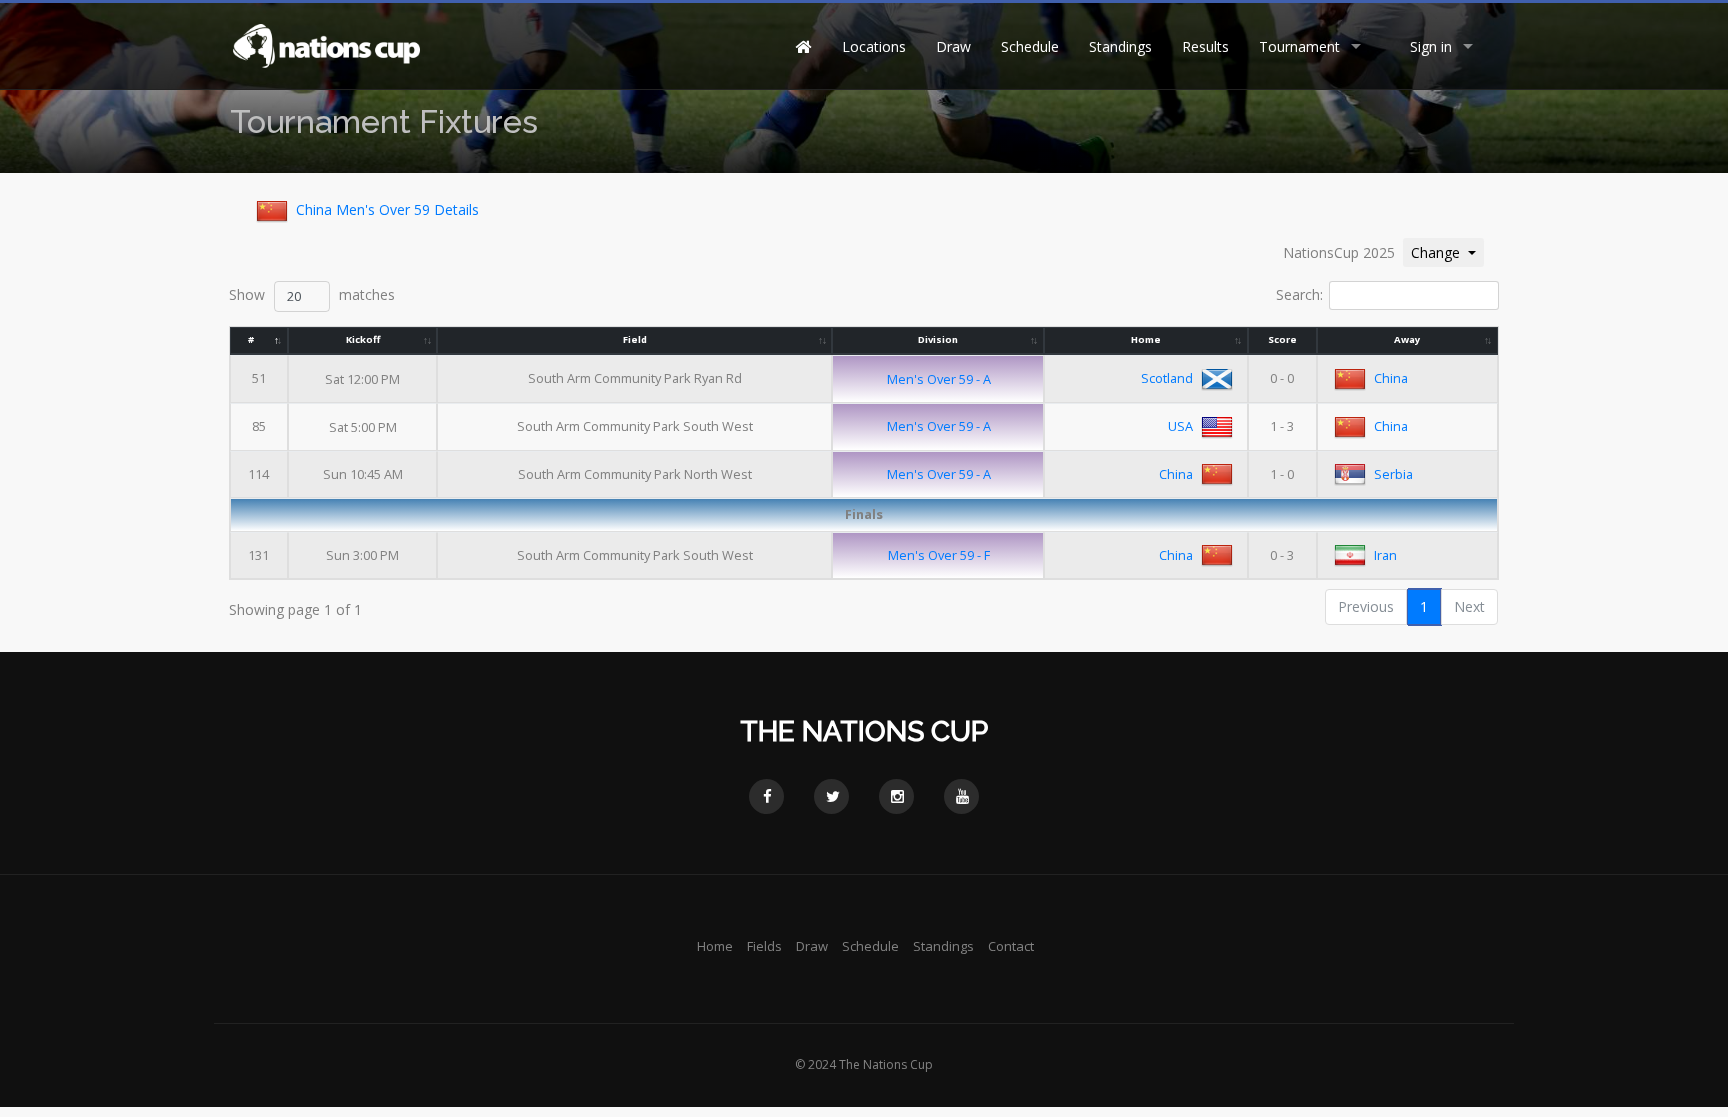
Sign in (1431, 46)
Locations (874, 46)
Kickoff (363, 339)
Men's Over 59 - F (939, 555)
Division (938, 339)
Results (1205, 46)
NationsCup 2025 (1339, 252)
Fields (764, 946)
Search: (1299, 294)
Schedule (1030, 46)
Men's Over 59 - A (939, 379)
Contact (1011, 946)
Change (1447, 252)
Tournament (1299, 46)
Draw (953, 46)
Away (1407, 339)
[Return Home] (325, 44)
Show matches (312, 294)
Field (635, 339)
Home (1146, 339)
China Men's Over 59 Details (387, 209)
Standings (1120, 46)
